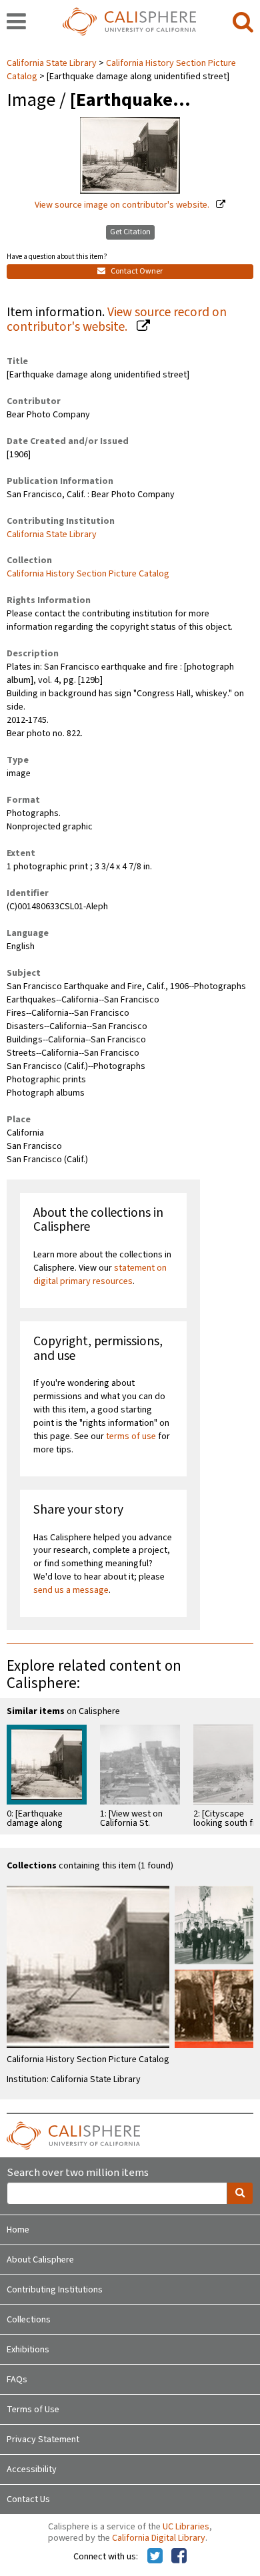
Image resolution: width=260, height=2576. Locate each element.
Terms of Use (33, 2410)
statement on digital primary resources (100, 1275)
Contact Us (28, 2499)
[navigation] (16, 23)
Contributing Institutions (55, 2290)
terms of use (131, 1436)
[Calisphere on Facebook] (179, 2557)
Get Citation (130, 232)
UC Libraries (186, 2527)
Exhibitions (28, 2350)
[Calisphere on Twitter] (155, 2557)
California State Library (53, 63)
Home (18, 2230)
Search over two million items (78, 2173)
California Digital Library (159, 2538)
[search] (243, 23)
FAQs (17, 2380)
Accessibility (32, 2469)
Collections (29, 2320)
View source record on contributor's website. (117, 320)
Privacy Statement (43, 2440)
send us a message (71, 1590)
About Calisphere (40, 2260)
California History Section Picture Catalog (88, 574)
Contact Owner (136, 271)
